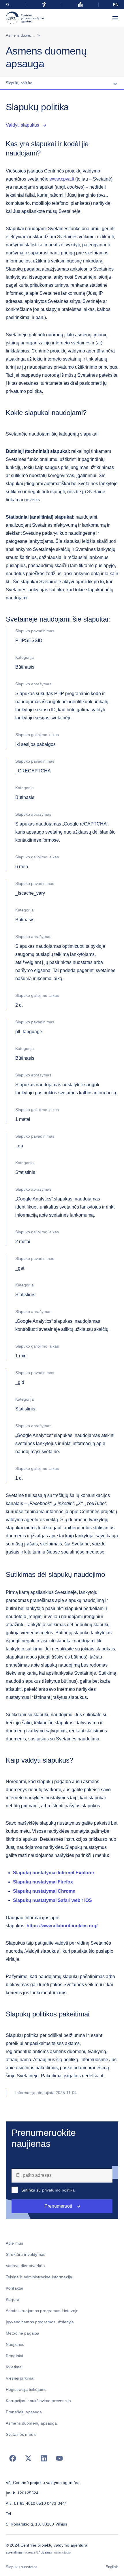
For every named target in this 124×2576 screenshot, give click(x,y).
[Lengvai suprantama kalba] (80, 5)
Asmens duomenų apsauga (29, 35)
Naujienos (15, 2344)
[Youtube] (59, 2458)
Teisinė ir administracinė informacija (39, 2277)
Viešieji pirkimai (20, 2378)
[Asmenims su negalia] (44, 5)
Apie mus (14, 2243)
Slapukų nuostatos (22, 2567)
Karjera (13, 2299)
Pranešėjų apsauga (24, 2412)
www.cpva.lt (62, 179)
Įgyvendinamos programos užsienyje (40, 2322)
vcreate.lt (31, 2552)
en (116, 5)
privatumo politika (59, 2190)
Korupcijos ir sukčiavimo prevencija (38, 2401)
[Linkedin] (44, 2458)
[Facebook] (13, 2458)
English (112, 2567)
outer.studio (63, 2552)
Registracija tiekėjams (26, 2389)
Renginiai (14, 2356)
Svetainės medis (21, 2434)
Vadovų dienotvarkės (25, 2266)
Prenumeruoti (58, 2206)
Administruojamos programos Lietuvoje (42, 2311)
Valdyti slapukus (22, 125)
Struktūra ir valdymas (26, 2254)
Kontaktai (14, 2288)
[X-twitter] (28, 2458)
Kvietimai (14, 2367)
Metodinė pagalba (22, 2333)
